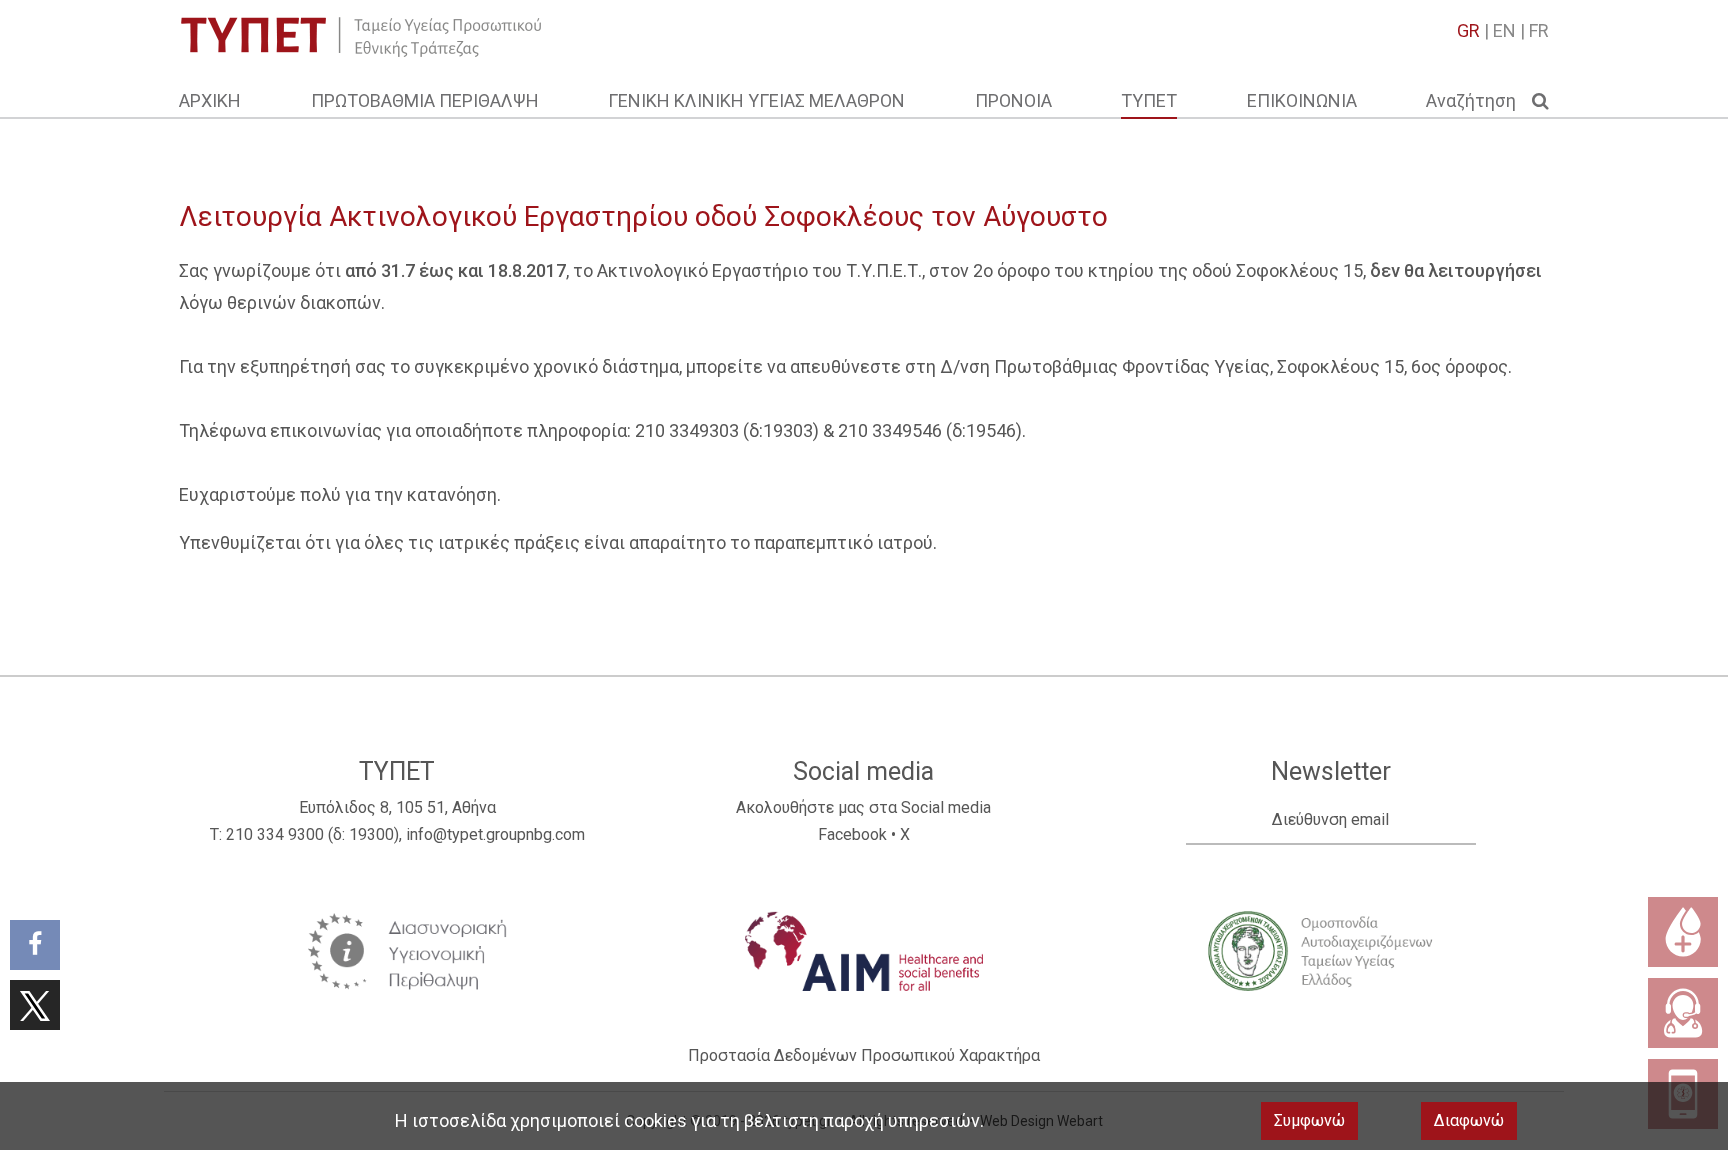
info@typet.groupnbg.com (495, 834)
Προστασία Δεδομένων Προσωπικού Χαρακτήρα (864, 1055)
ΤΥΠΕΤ (1149, 100)
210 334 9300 (275, 834)
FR (1539, 30)
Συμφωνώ (1309, 1120)
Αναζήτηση (1479, 100)
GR (1468, 30)
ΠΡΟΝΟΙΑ (1013, 100)
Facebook (852, 834)
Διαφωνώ (1469, 1120)
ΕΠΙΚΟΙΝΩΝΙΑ (1302, 100)
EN (1504, 30)
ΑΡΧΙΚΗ (210, 100)
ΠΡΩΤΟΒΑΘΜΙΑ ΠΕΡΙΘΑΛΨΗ (425, 100)
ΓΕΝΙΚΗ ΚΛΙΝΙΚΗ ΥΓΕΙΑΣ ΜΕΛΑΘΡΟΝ (756, 100)
